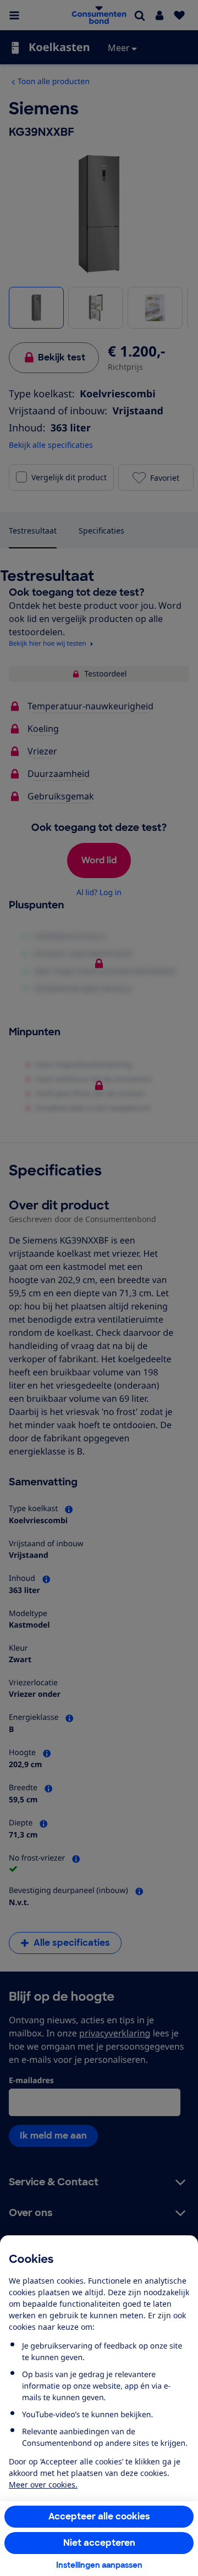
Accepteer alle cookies (99, 2516)
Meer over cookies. (43, 2485)
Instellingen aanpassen (99, 2565)
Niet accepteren (99, 2543)
